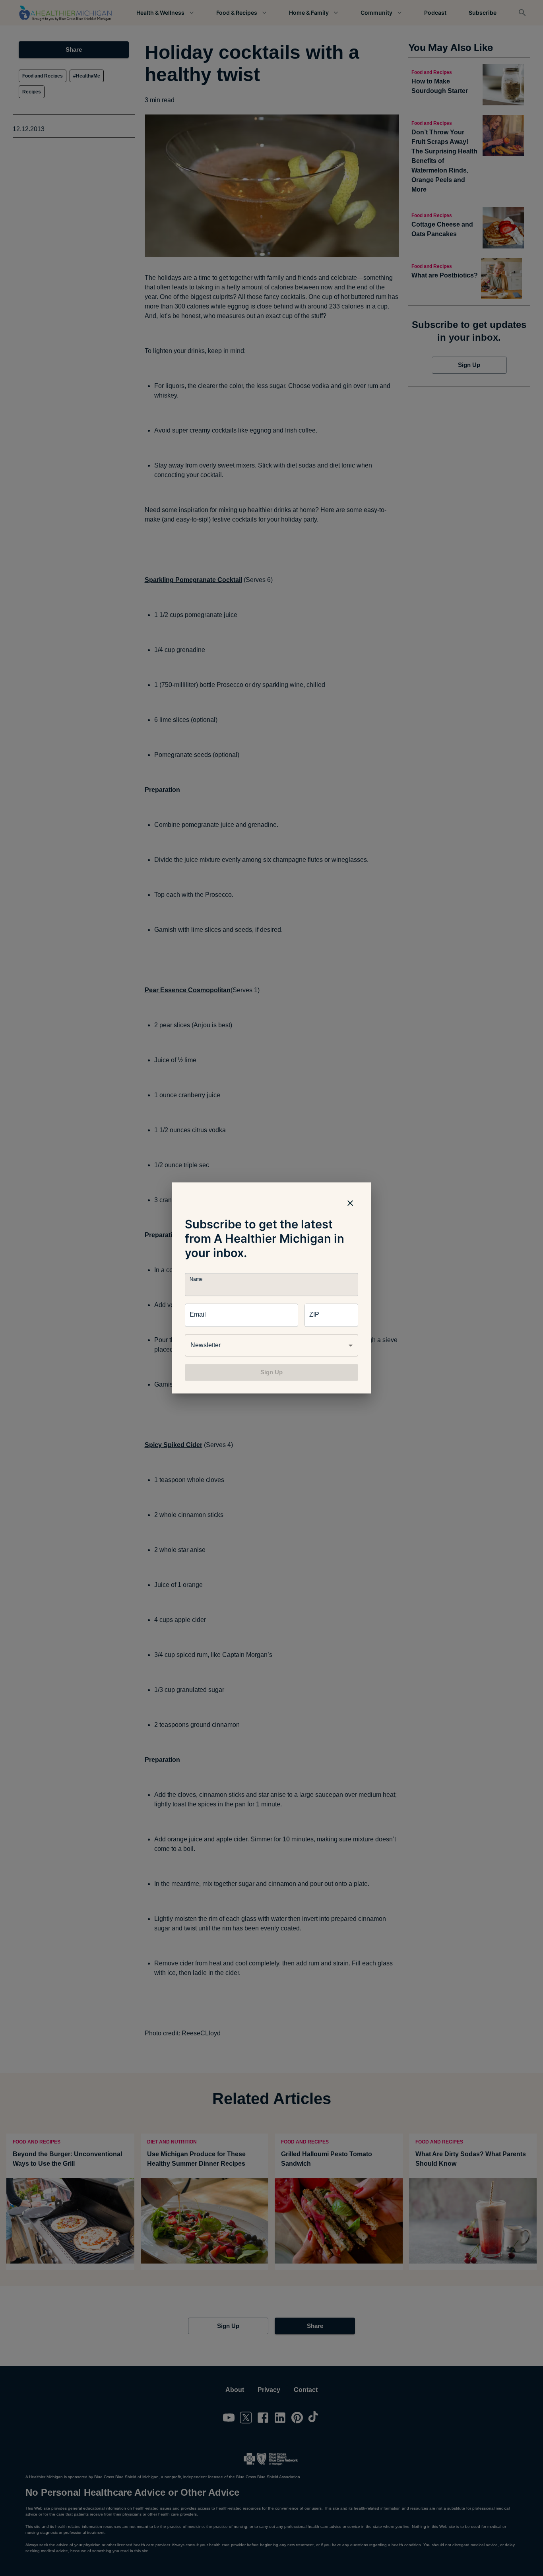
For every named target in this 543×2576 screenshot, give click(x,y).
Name (196, 1279)
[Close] (350, 1203)
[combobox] (271, 1345)
